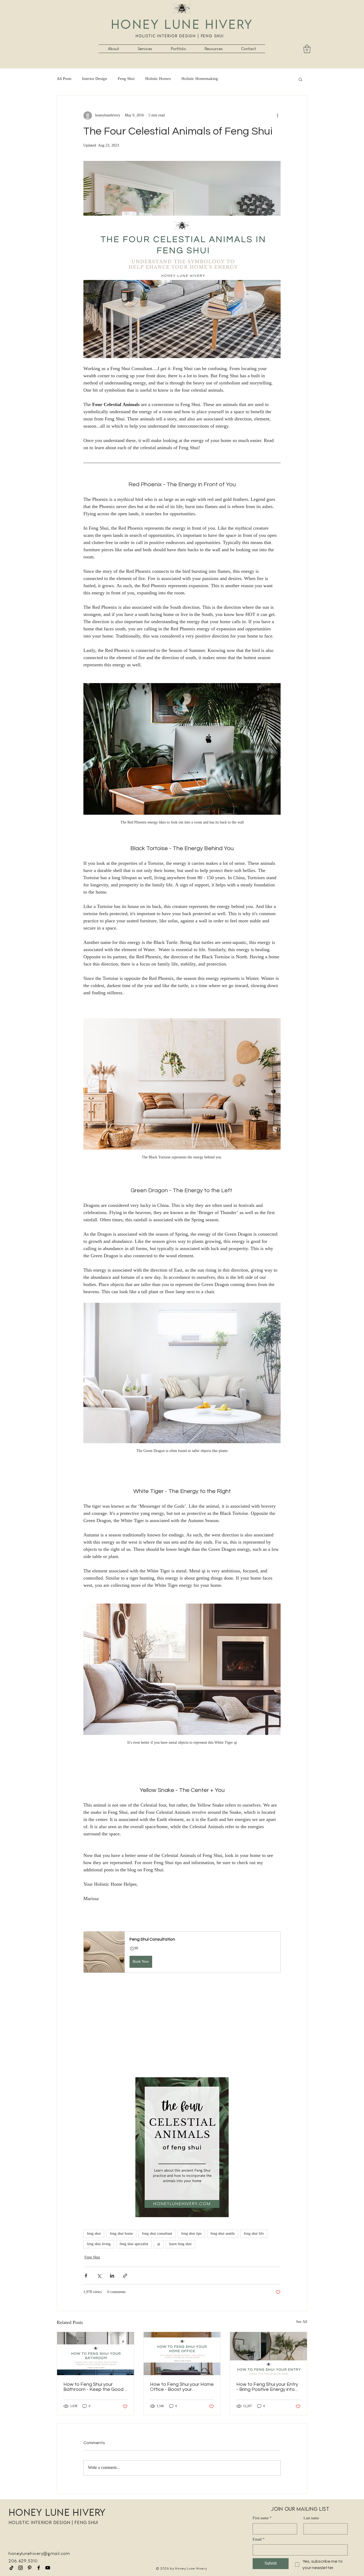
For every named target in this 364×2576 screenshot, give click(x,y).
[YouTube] (48, 2568)
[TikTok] (11, 2568)
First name (262, 2518)
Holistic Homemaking (200, 79)
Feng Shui (126, 79)
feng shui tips (191, 2234)
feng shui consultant (157, 2234)
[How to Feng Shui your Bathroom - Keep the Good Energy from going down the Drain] (96, 2354)
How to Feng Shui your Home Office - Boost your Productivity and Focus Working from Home (182, 2387)
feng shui (94, 2234)
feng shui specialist (134, 2244)
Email (259, 2540)
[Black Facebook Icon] (39, 2568)
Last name (311, 2518)
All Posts (64, 79)
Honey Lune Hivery (182, 24)
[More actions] (277, 116)
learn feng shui (180, 2244)
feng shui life (254, 2234)
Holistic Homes (158, 79)
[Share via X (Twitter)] (99, 2276)
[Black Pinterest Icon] (30, 2568)
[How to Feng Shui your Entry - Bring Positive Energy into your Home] (268, 2354)
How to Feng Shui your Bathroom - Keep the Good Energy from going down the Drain (94, 2387)
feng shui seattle (223, 2234)
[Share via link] (125, 2276)
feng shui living (99, 2244)
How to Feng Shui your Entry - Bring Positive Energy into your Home (267, 2387)
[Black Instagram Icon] (21, 2568)
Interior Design (95, 79)
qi (159, 2244)
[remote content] (182, 2025)
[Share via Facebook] (86, 2276)
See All (302, 2322)
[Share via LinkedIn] (112, 2276)
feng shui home (121, 2234)
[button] (145, 49)
